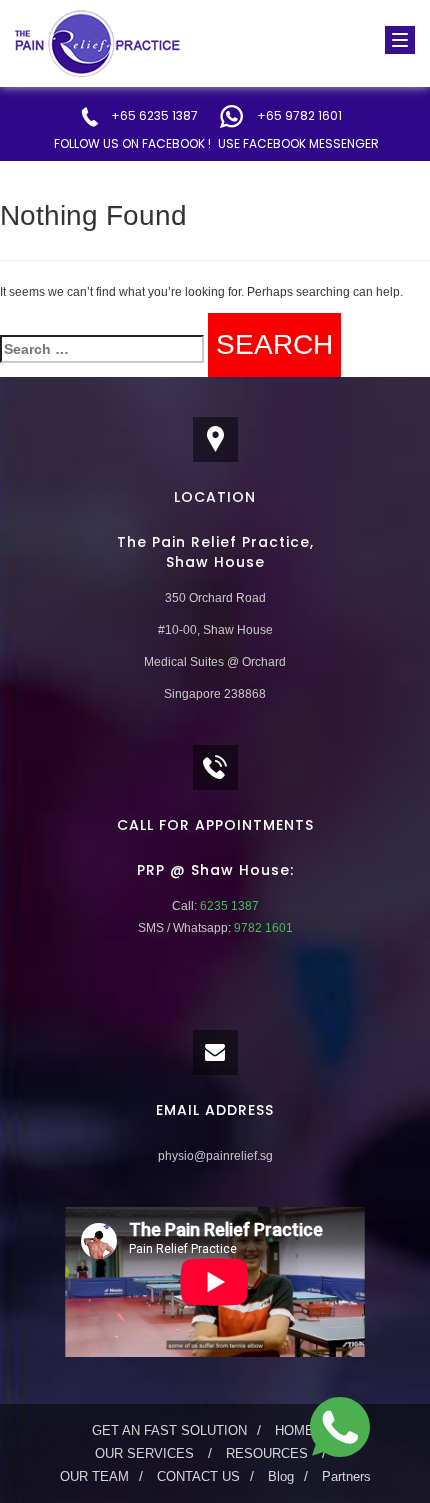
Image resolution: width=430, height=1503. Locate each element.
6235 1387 (228, 906)
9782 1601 (262, 928)
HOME (294, 1430)
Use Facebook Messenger (298, 143)
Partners (346, 1476)
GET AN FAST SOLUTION (169, 1430)
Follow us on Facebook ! (132, 143)
